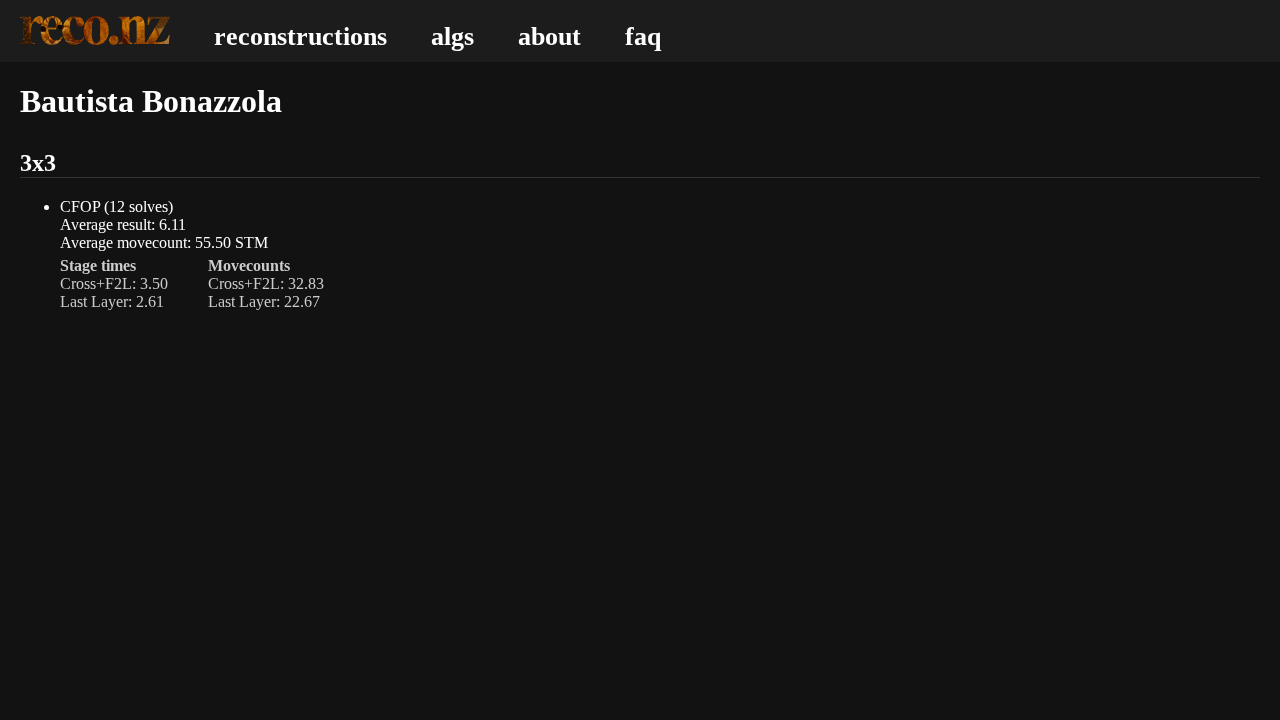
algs (452, 36)
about (549, 36)
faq (643, 36)
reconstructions (300, 36)
